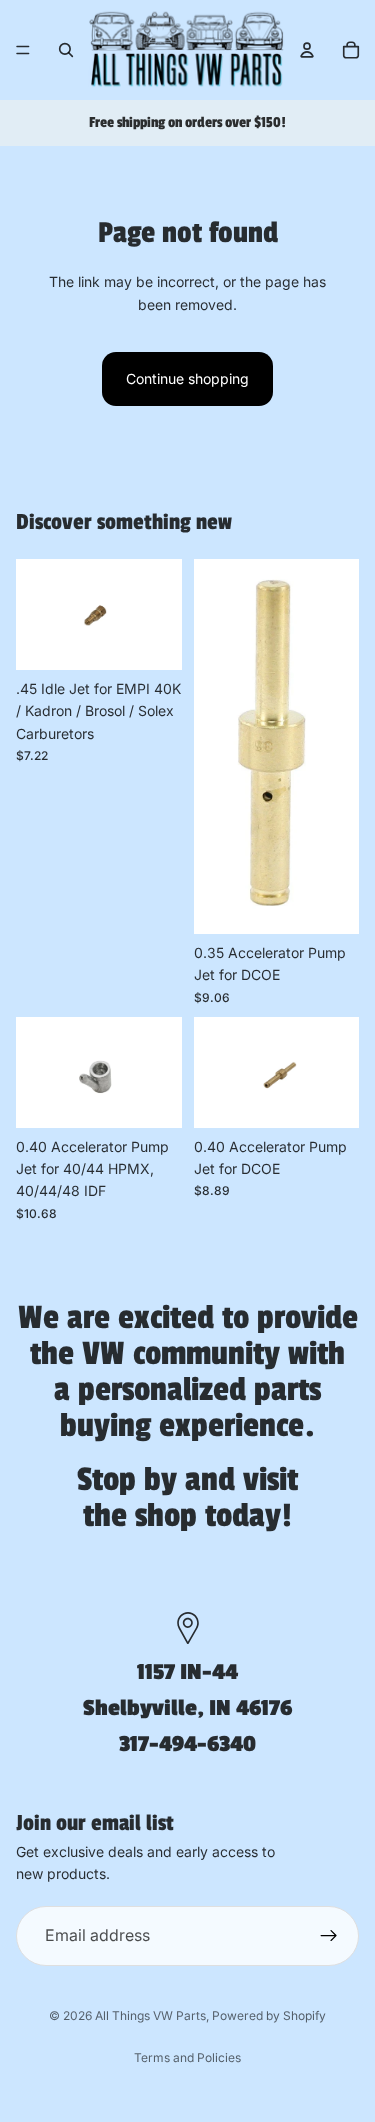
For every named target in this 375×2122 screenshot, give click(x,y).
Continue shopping (187, 378)
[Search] (66, 50)
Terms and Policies (187, 2057)
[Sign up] (329, 1935)
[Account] (307, 50)
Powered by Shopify (269, 2015)
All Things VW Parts (150, 2015)
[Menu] (23, 50)
